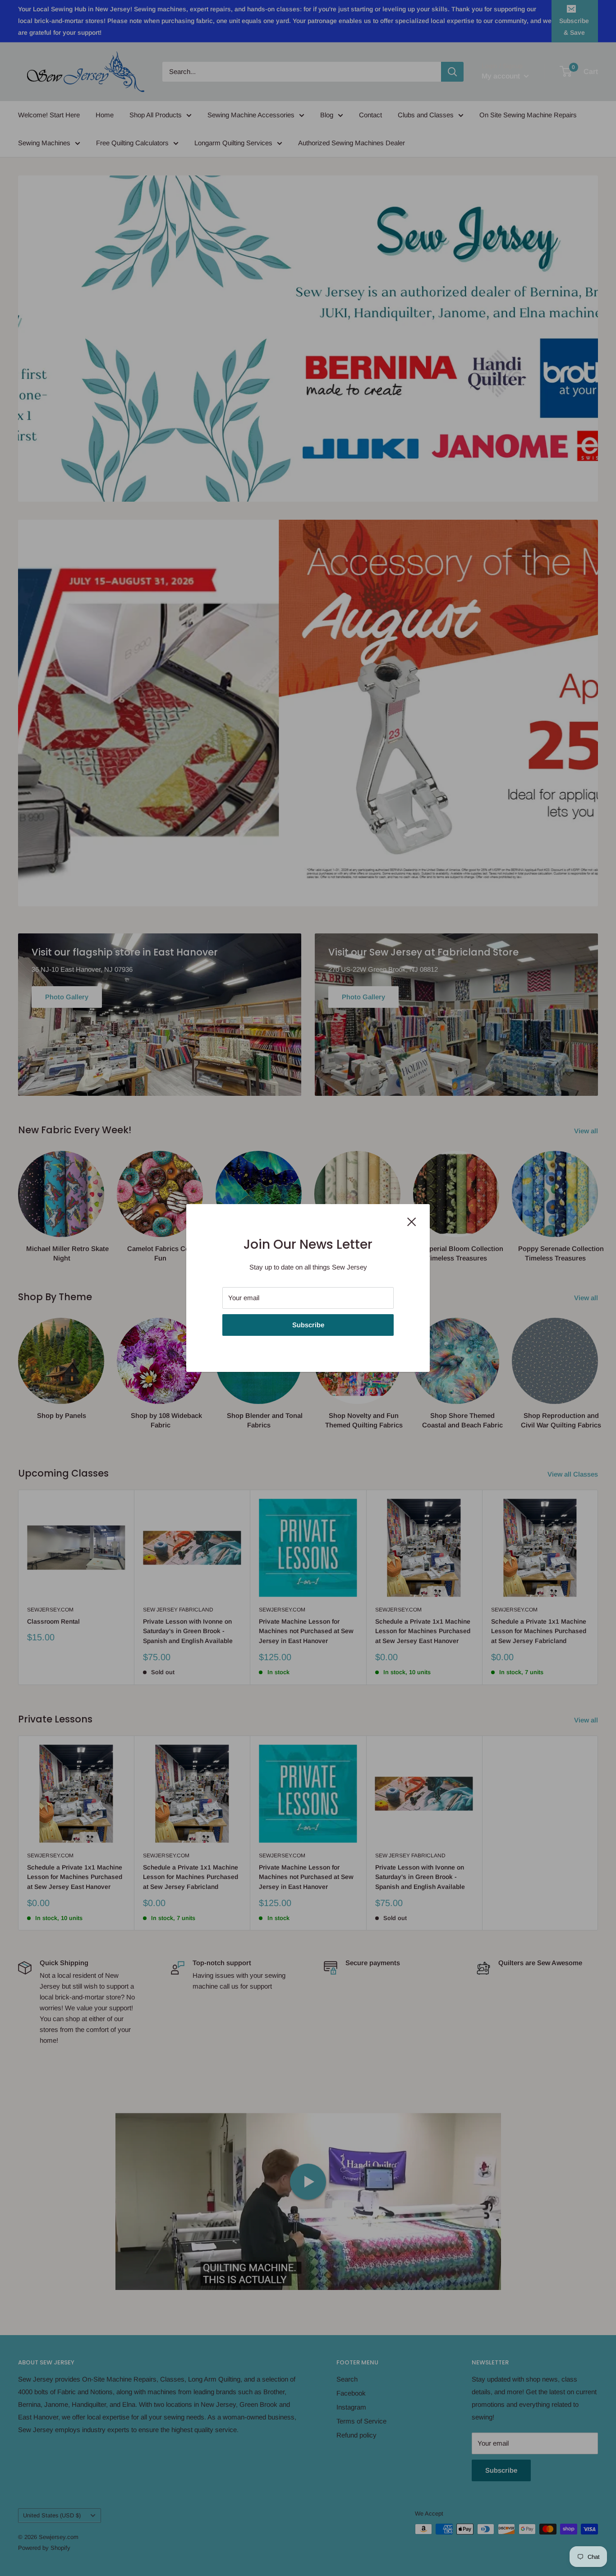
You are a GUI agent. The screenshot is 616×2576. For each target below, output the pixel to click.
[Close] (412, 1221)
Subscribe (308, 1325)
